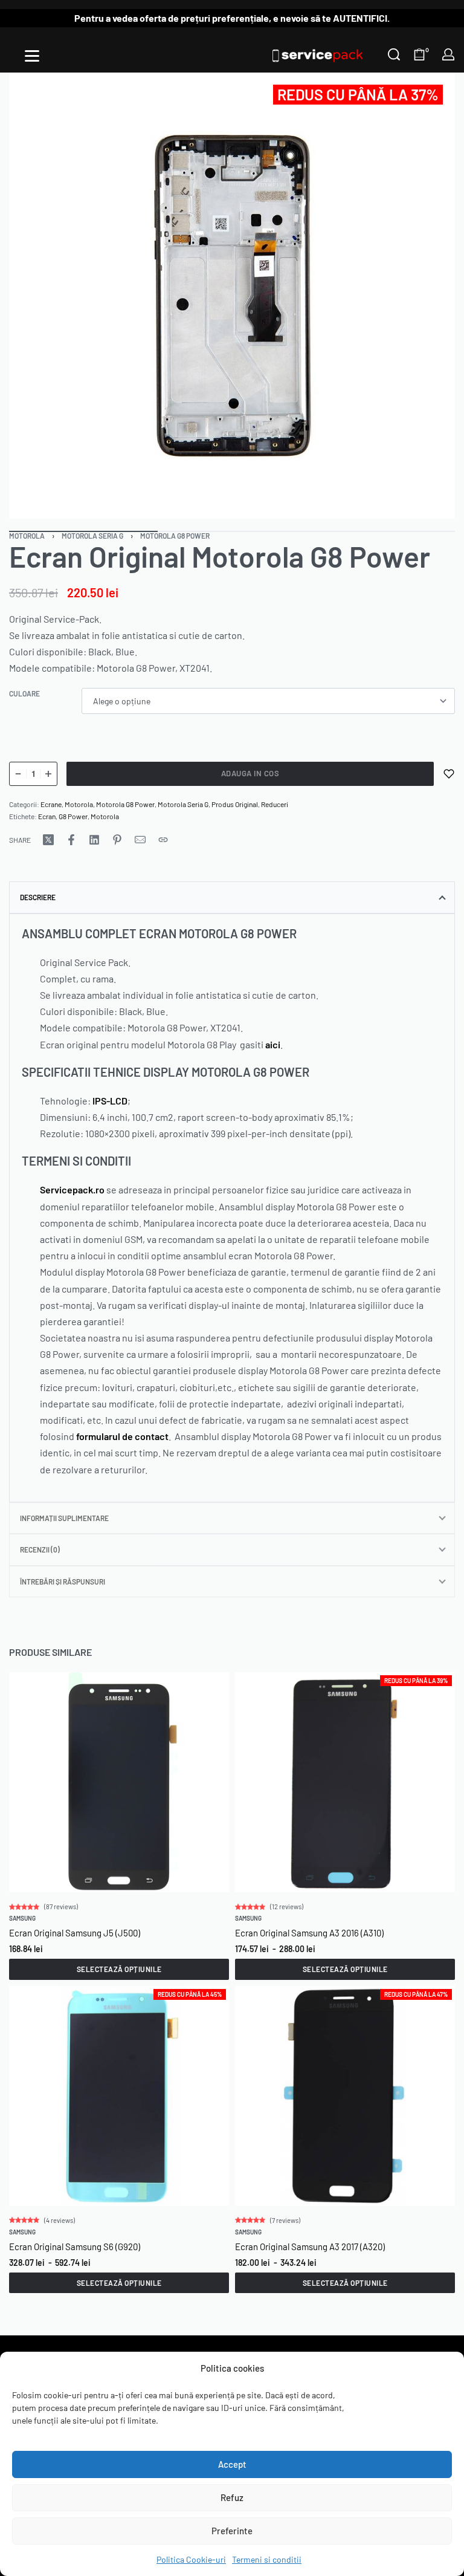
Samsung (22, 1918)
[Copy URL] (163, 840)
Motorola (27, 536)
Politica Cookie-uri (191, 2559)
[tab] (232, 897)
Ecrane (51, 804)
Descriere (38, 897)
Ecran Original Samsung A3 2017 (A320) (310, 2247)
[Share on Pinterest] (117, 840)
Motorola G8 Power (175, 536)
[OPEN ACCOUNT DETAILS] (448, 54)
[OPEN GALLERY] (232, 296)
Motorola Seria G (92, 536)
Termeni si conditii (267, 2559)
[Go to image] (232, 531)
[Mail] (140, 840)
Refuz (232, 2497)
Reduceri (275, 804)
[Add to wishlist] (449, 774)
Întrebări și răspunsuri (63, 1582)
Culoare (24, 693)
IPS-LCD (110, 1101)
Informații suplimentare (64, 1518)
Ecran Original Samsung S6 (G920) (75, 2247)
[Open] (32, 56)
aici (273, 1044)
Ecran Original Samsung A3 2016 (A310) (309, 1933)
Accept (232, 2464)
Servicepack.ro (72, 1189)
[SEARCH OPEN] (394, 54)
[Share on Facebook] (71, 840)
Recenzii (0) (40, 1549)
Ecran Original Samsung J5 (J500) (75, 1933)
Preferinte (232, 2531)
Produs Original (235, 804)
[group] (119, 1782)
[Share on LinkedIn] (94, 840)
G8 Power (73, 816)
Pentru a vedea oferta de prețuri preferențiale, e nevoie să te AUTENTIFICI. (232, 18)
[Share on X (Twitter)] (48, 840)
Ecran (47, 816)
